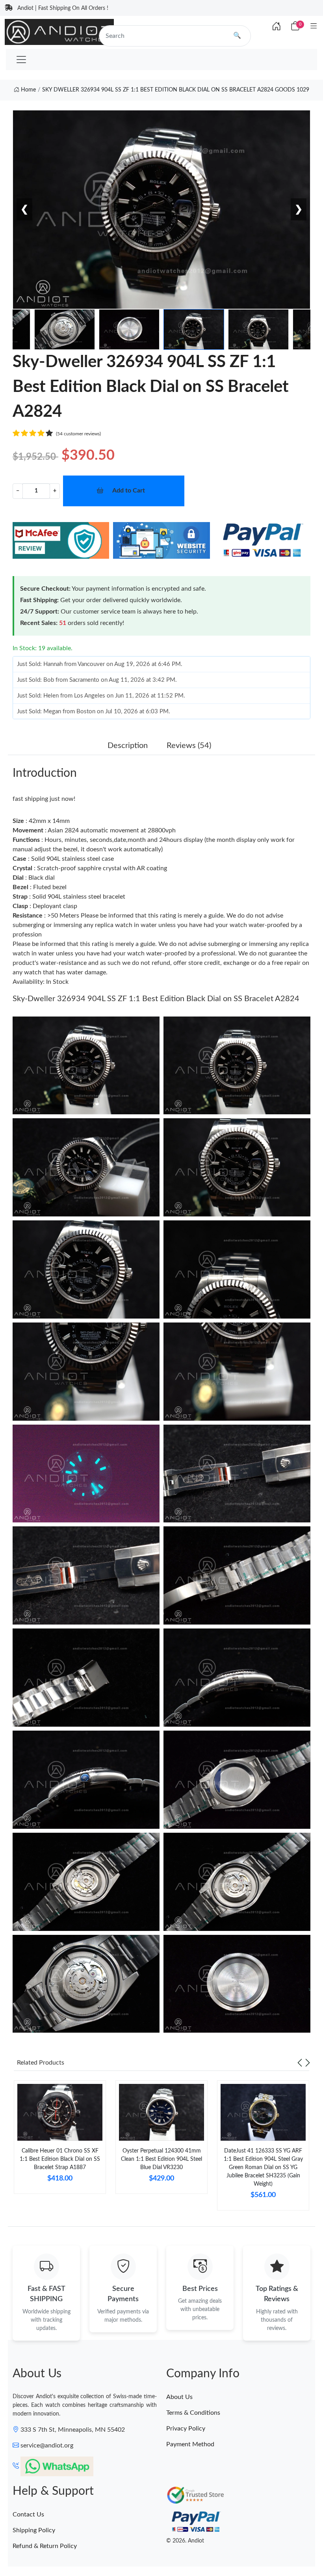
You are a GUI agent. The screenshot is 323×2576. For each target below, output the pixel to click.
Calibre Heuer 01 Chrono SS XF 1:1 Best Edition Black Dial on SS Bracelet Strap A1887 (60, 2159)
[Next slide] (308, 2063)
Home (28, 90)
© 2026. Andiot (185, 2541)
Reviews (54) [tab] (189, 746)
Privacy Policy (186, 2429)
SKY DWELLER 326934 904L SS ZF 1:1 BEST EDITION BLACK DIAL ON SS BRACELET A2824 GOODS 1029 (176, 90)
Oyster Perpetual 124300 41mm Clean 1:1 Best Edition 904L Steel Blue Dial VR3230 (161, 2159)
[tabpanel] (60, 2140)
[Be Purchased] (36, 2547)
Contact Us (28, 2514)
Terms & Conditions (193, 2413)
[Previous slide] (300, 2063)
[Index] (277, 27)
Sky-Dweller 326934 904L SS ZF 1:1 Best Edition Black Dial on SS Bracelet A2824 (156, 999)
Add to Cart (129, 491)
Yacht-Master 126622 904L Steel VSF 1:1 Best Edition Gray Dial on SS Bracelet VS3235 (108, 2547)
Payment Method (190, 2444)
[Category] (314, 27)
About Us (179, 2397)
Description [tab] (128, 746)
